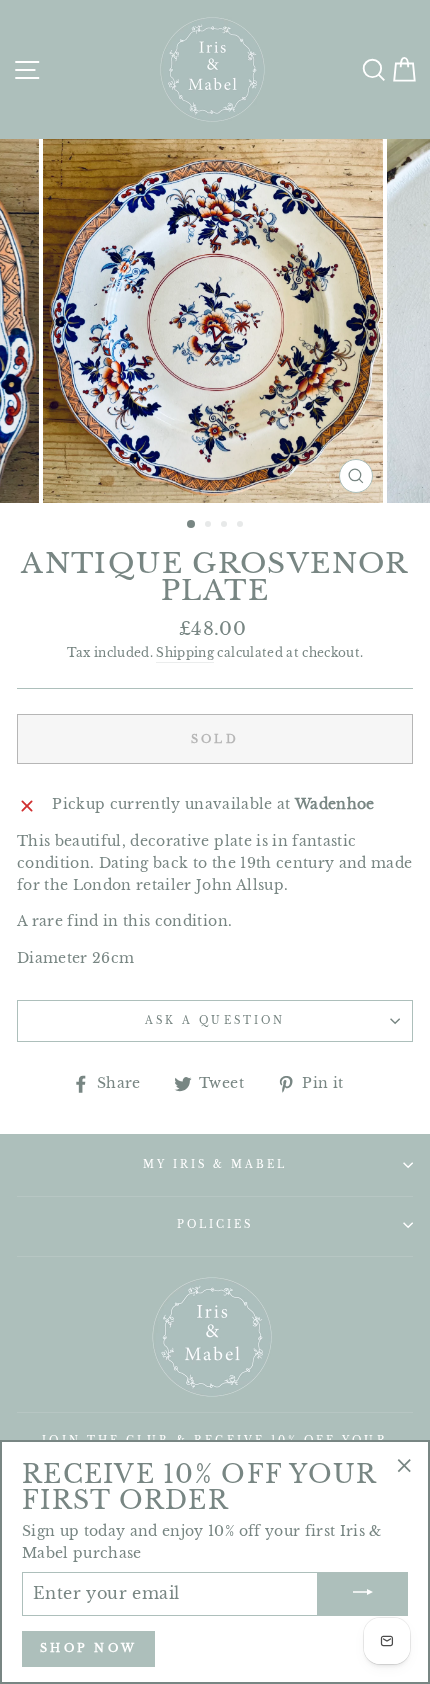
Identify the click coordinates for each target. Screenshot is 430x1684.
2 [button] (210, 526)
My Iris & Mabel (215, 1164)
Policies (215, 1224)
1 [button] (192, 525)
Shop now (88, 1648)
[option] (215, 321)
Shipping (185, 653)
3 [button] (226, 526)
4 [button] (242, 526)
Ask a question (215, 1020)
